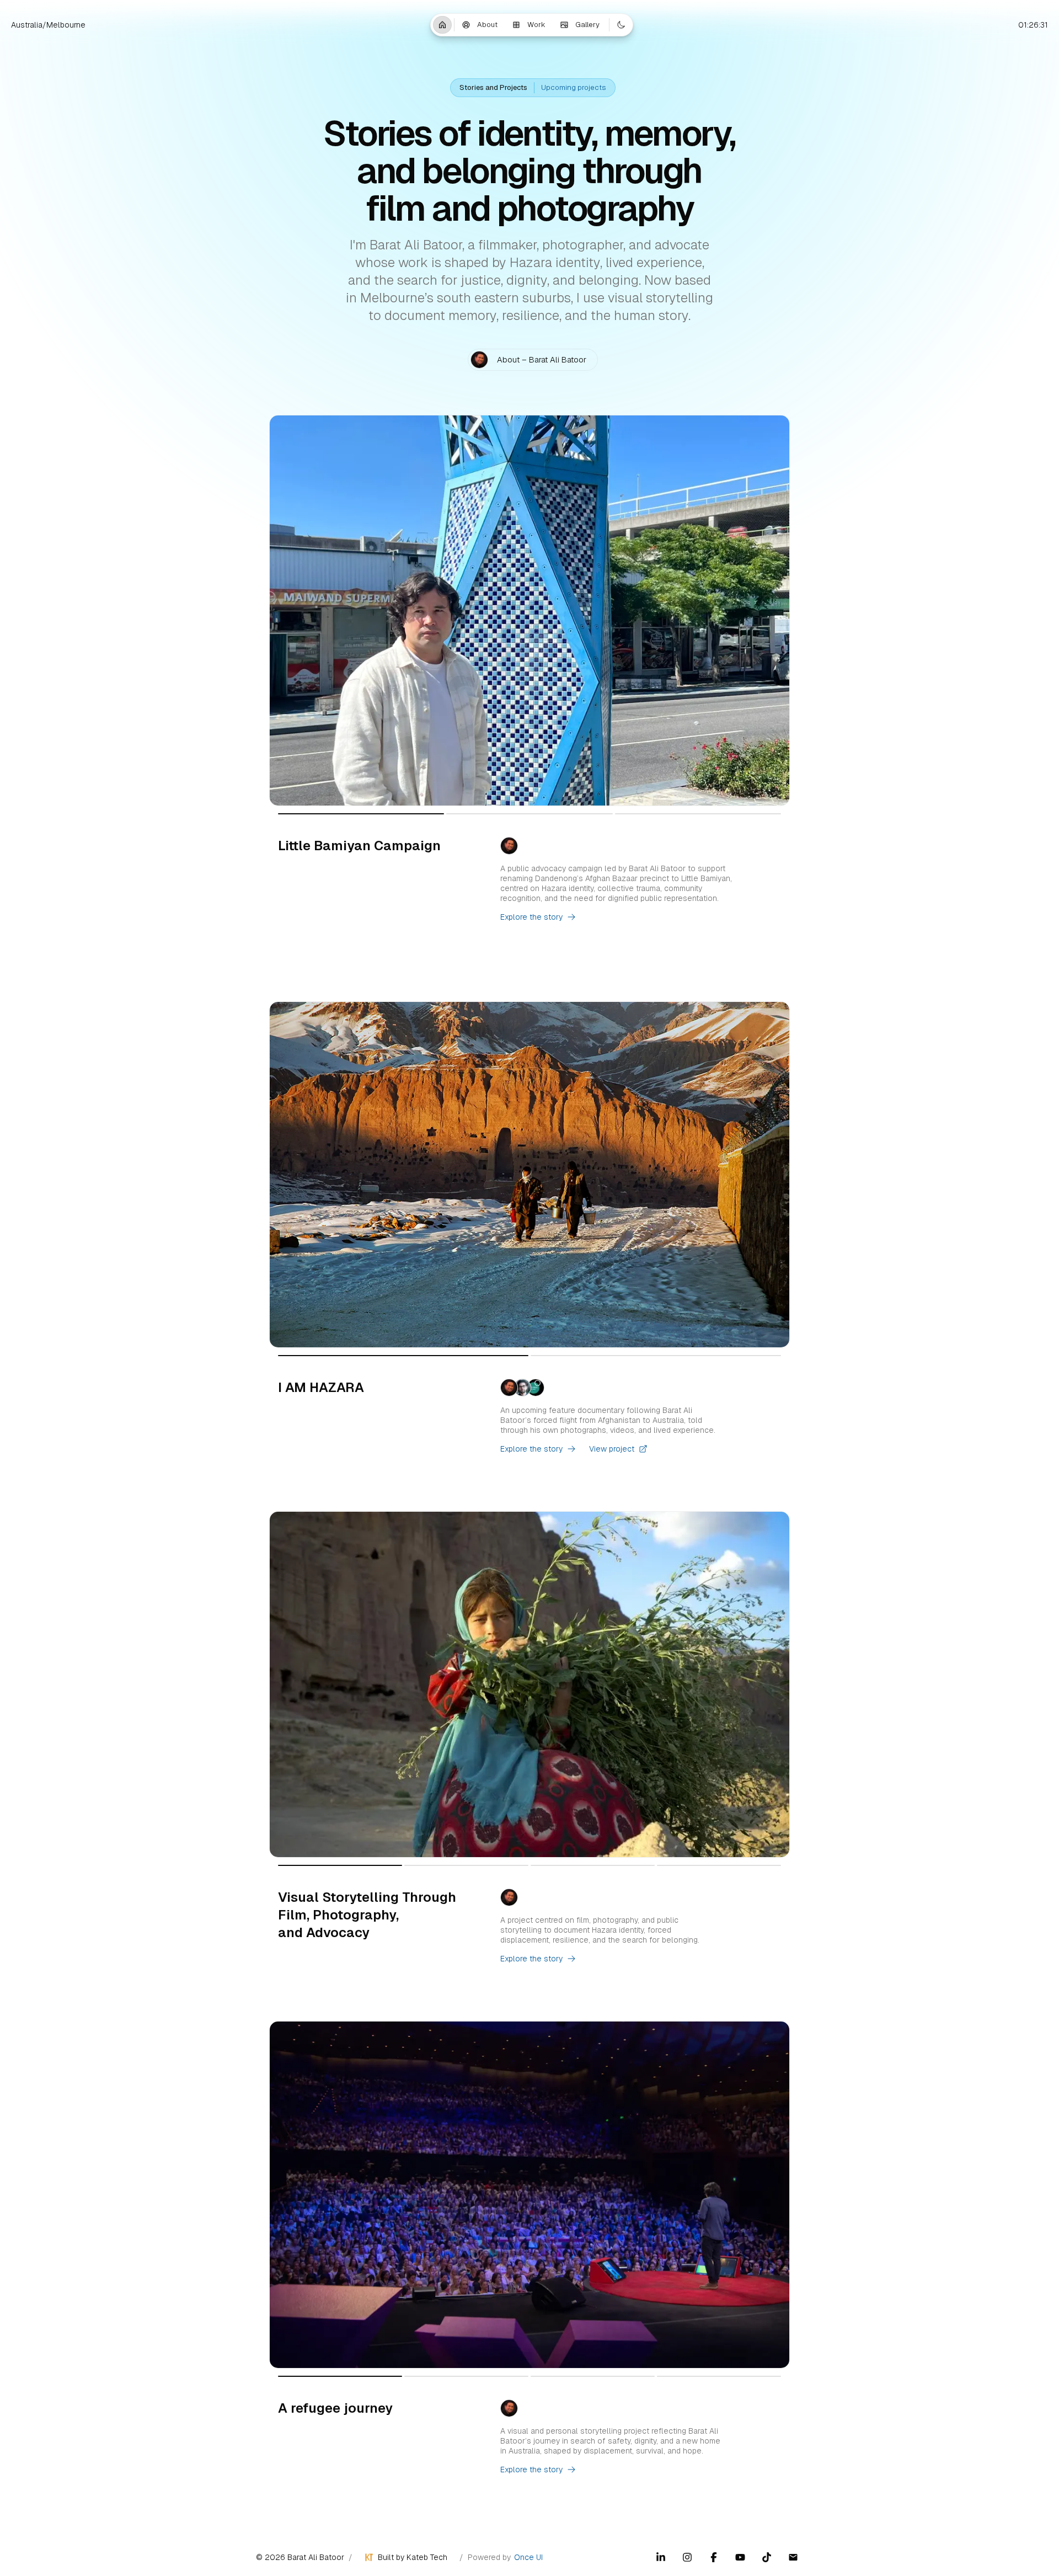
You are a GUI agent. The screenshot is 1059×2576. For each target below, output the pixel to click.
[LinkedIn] (661, 2557)
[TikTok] (767, 2557)
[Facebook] (714, 2557)
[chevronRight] (777, 610)
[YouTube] (740, 2557)
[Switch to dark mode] (621, 25)
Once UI (528, 2557)
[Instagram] (687, 2557)
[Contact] (793, 2557)
